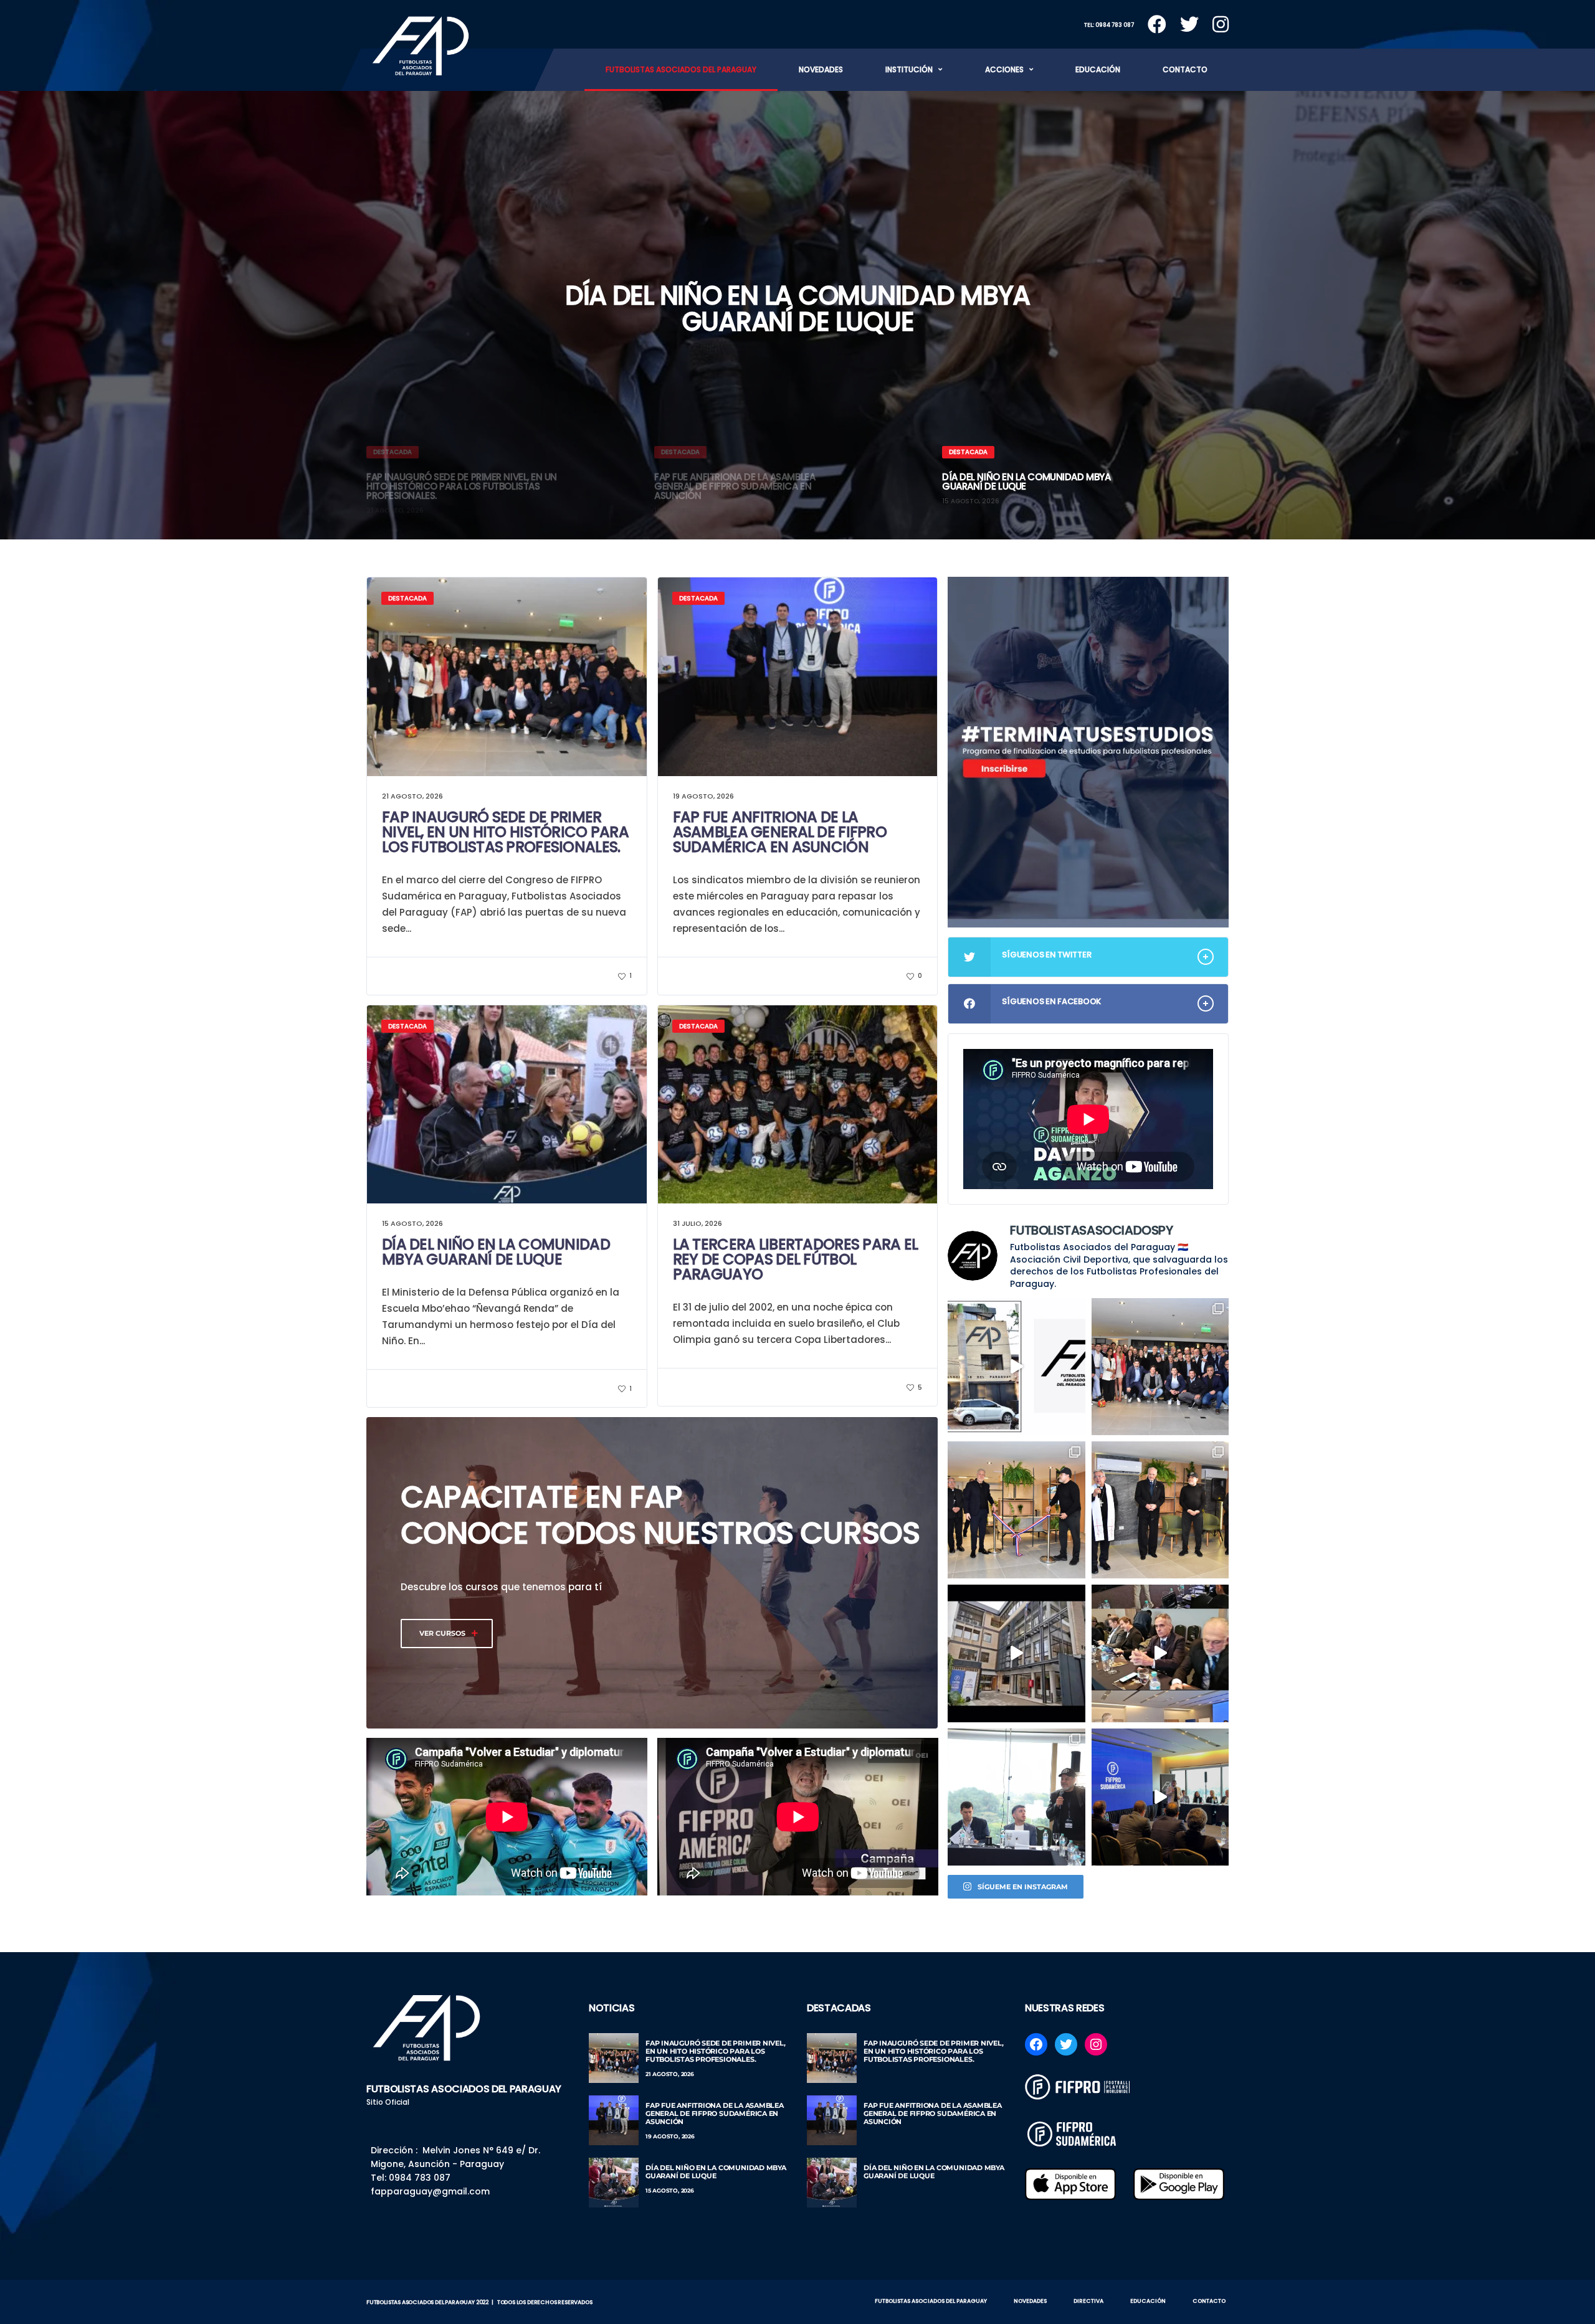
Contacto (1185, 69)
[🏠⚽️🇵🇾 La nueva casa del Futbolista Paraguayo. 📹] (1016, 1653)
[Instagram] (1096, 2044)
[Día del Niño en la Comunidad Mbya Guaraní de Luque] (614, 2183)
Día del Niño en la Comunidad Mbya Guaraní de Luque (797, 309)
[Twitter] (1066, 2044)
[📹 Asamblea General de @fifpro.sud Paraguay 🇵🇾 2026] (1160, 1653)
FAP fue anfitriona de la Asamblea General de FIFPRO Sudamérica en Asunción (780, 832)
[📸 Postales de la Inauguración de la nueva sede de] (1160, 1367)
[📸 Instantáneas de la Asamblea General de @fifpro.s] (1016, 1797)
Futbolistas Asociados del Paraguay (681, 69)
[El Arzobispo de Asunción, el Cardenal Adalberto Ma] (1160, 1510)
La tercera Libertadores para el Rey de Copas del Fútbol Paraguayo (796, 1259)
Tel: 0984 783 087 (1109, 25)
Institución (909, 69)
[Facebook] (1036, 2044)
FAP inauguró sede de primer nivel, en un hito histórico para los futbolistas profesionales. (505, 832)
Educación (1098, 69)
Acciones (1004, 69)
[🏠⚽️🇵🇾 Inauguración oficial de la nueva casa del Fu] (1016, 1367)
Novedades (821, 69)
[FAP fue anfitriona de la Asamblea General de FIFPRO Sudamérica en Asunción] (614, 2120)
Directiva (1088, 2301)
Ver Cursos (442, 1633)
